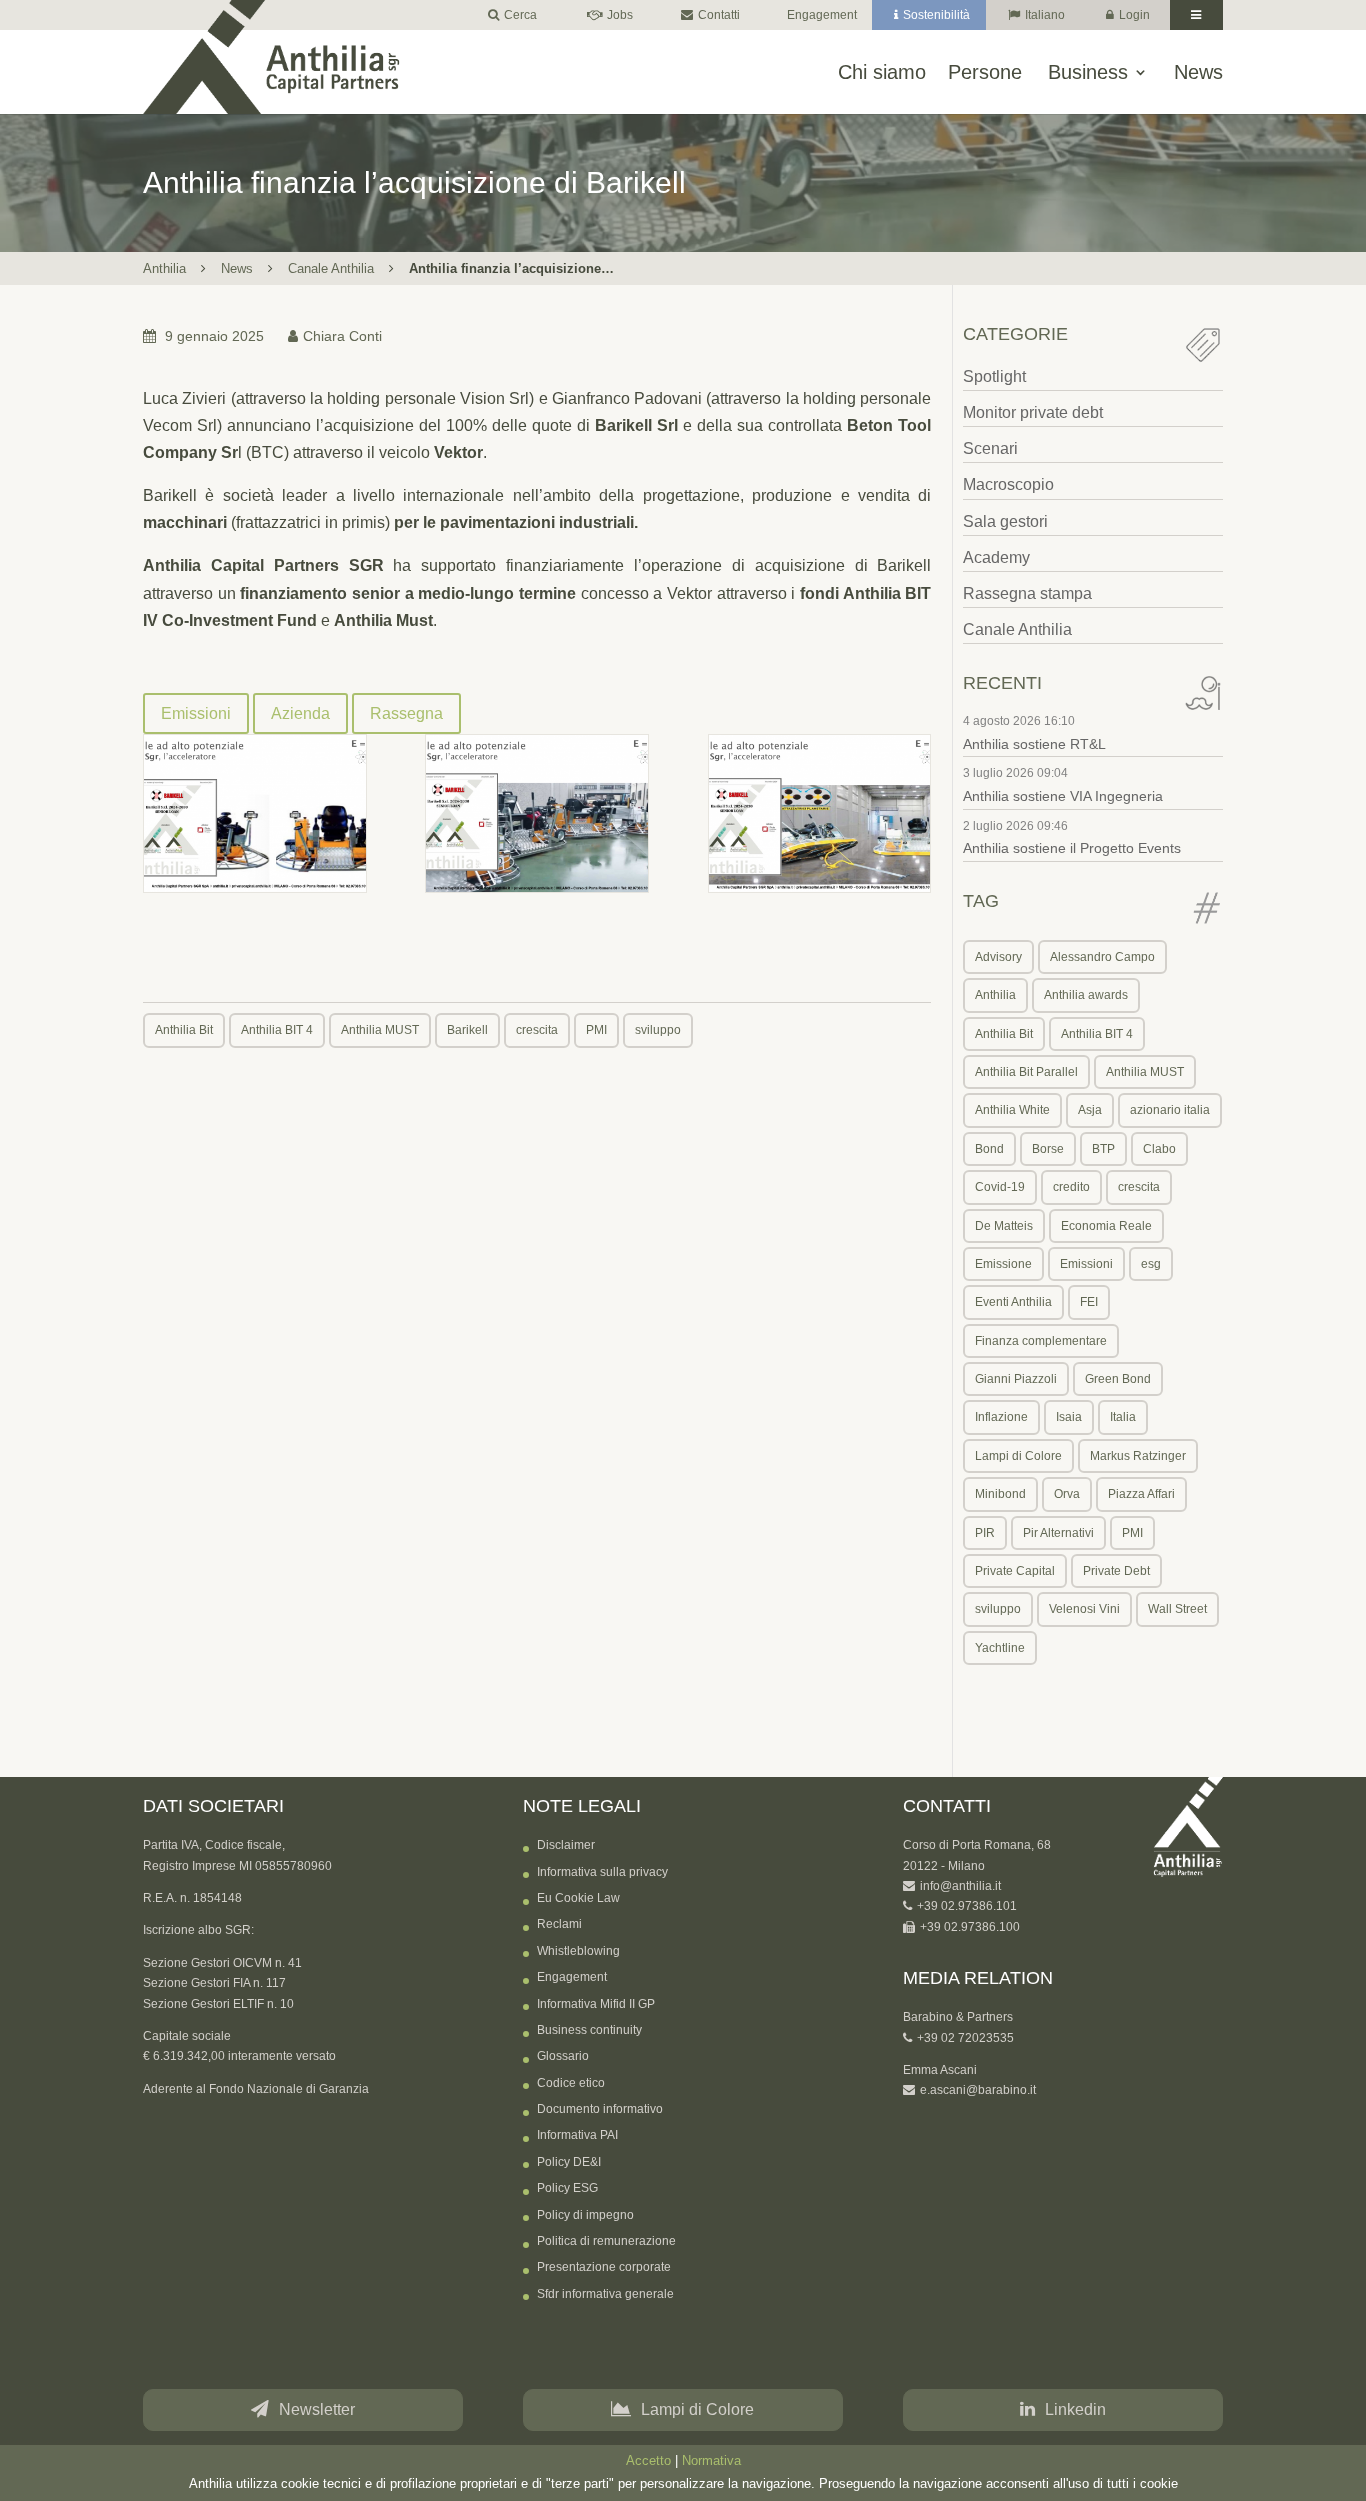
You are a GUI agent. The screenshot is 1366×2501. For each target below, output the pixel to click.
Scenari (990, 448)
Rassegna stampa (1027, 593)
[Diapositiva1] (255, 813)
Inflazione (1001, 1417)
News (1198, 73)
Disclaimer (566, 1845)
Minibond (1000, 1494)
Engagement (822, 15)
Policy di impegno (585, 2215)
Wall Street (1177, 1609)
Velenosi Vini (1084, 1609)
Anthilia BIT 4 (277, 1030)
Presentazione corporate (604, 2267)
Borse (1048, 1149)
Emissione (1003, 1264)
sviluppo (658, 1030)
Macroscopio (1008, 484)
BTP (1103, 1149)
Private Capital (1015, 1571)
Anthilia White (1012, 1110)
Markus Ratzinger (1138, 1456)
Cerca (520, 15)
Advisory (998, 957)
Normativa (711, 2461)
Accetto (648, 2461)
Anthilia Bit (184, 1030)
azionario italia (1170, 1110)
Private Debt (1116, 1571)
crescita (537, 1030)
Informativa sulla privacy (602, 1872)
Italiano (1045, 15)
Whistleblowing (578, 1951)
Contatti (719, 15)
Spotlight (994, 376)
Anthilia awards (1086, 995)
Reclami (559, 1924)
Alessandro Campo (1102, 957)
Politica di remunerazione (606, 2241)
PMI (596, 1030)
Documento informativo (600, 2109)
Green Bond (1118, 1379)
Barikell (467, 1030)
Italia (1123, 1417)
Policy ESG (567, 2188)
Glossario (563, 2056)
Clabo (1159, 1149)
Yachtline (1000, 1648)
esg (1151, 1264)
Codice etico (571, 2083)
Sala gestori (1005, 521)
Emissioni (196, 713)
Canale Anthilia (331, 268)
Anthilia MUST (380, 1030)
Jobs (620, 15)
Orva (1067, 1494)
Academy (996, 557)
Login (1134, 15)
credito (1071, 1187)
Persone (985, 73)
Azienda (300, 713)
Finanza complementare (1041, 1341)
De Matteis (1004, 1226)
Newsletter (317, 2409)
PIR (985, 1533)
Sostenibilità (936, 15)
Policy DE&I (569, 2162)
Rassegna (406, 713)
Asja (1090, 1110)
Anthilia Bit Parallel (1026, 1072)
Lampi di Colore (1018, 1456)
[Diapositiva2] (537, 813)
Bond (989, 1149)
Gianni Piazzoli (1016, 1379)
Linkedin (1075, 2409)
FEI (1089, 1302)
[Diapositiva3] (820, 813)
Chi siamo (882, 73)
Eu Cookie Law (578, 1898)
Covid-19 (1000, 1187)
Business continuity (589, 2030)
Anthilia (164, 268)
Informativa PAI (577, 2135)
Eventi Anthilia (1013, 1302)
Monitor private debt (1033, 412)
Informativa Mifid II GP (596, 2004)
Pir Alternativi (1058, 1533)
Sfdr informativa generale (605, 2294)
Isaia (1069, 1417)
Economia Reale (1106, 1226)
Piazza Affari (1141, 1494)
